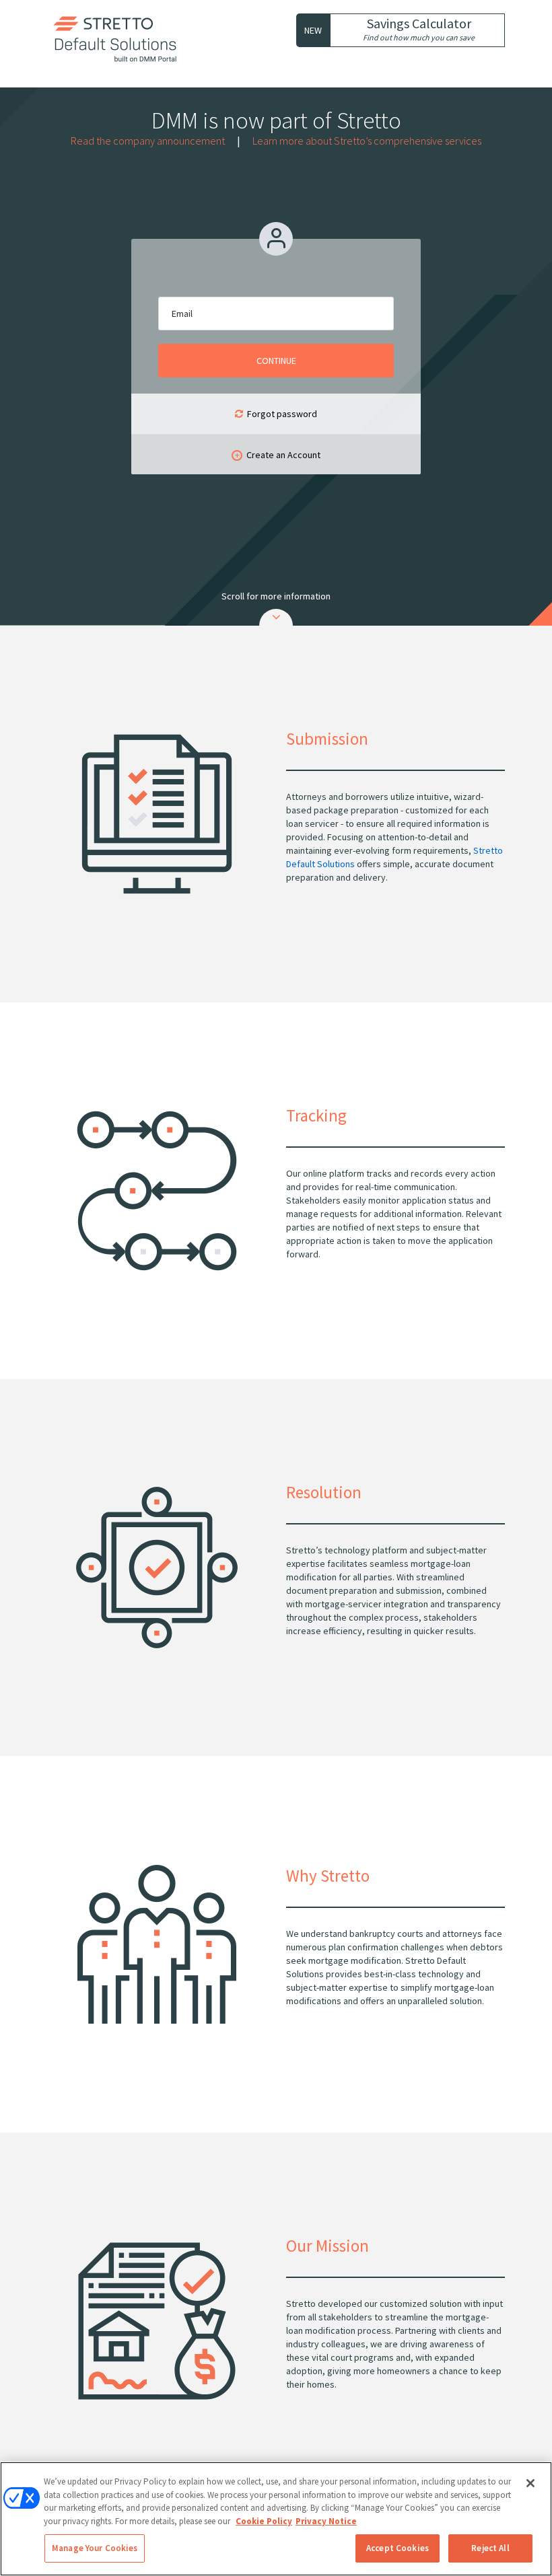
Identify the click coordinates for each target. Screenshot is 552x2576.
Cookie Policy (264, 2521)
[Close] (530, 2483)
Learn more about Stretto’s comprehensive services (367, 141)
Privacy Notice (326, 2521)
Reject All (490, 2548)
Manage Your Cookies (95, 2548)
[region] (276, 2519)
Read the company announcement (148, 141)
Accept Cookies (398, 2548)
